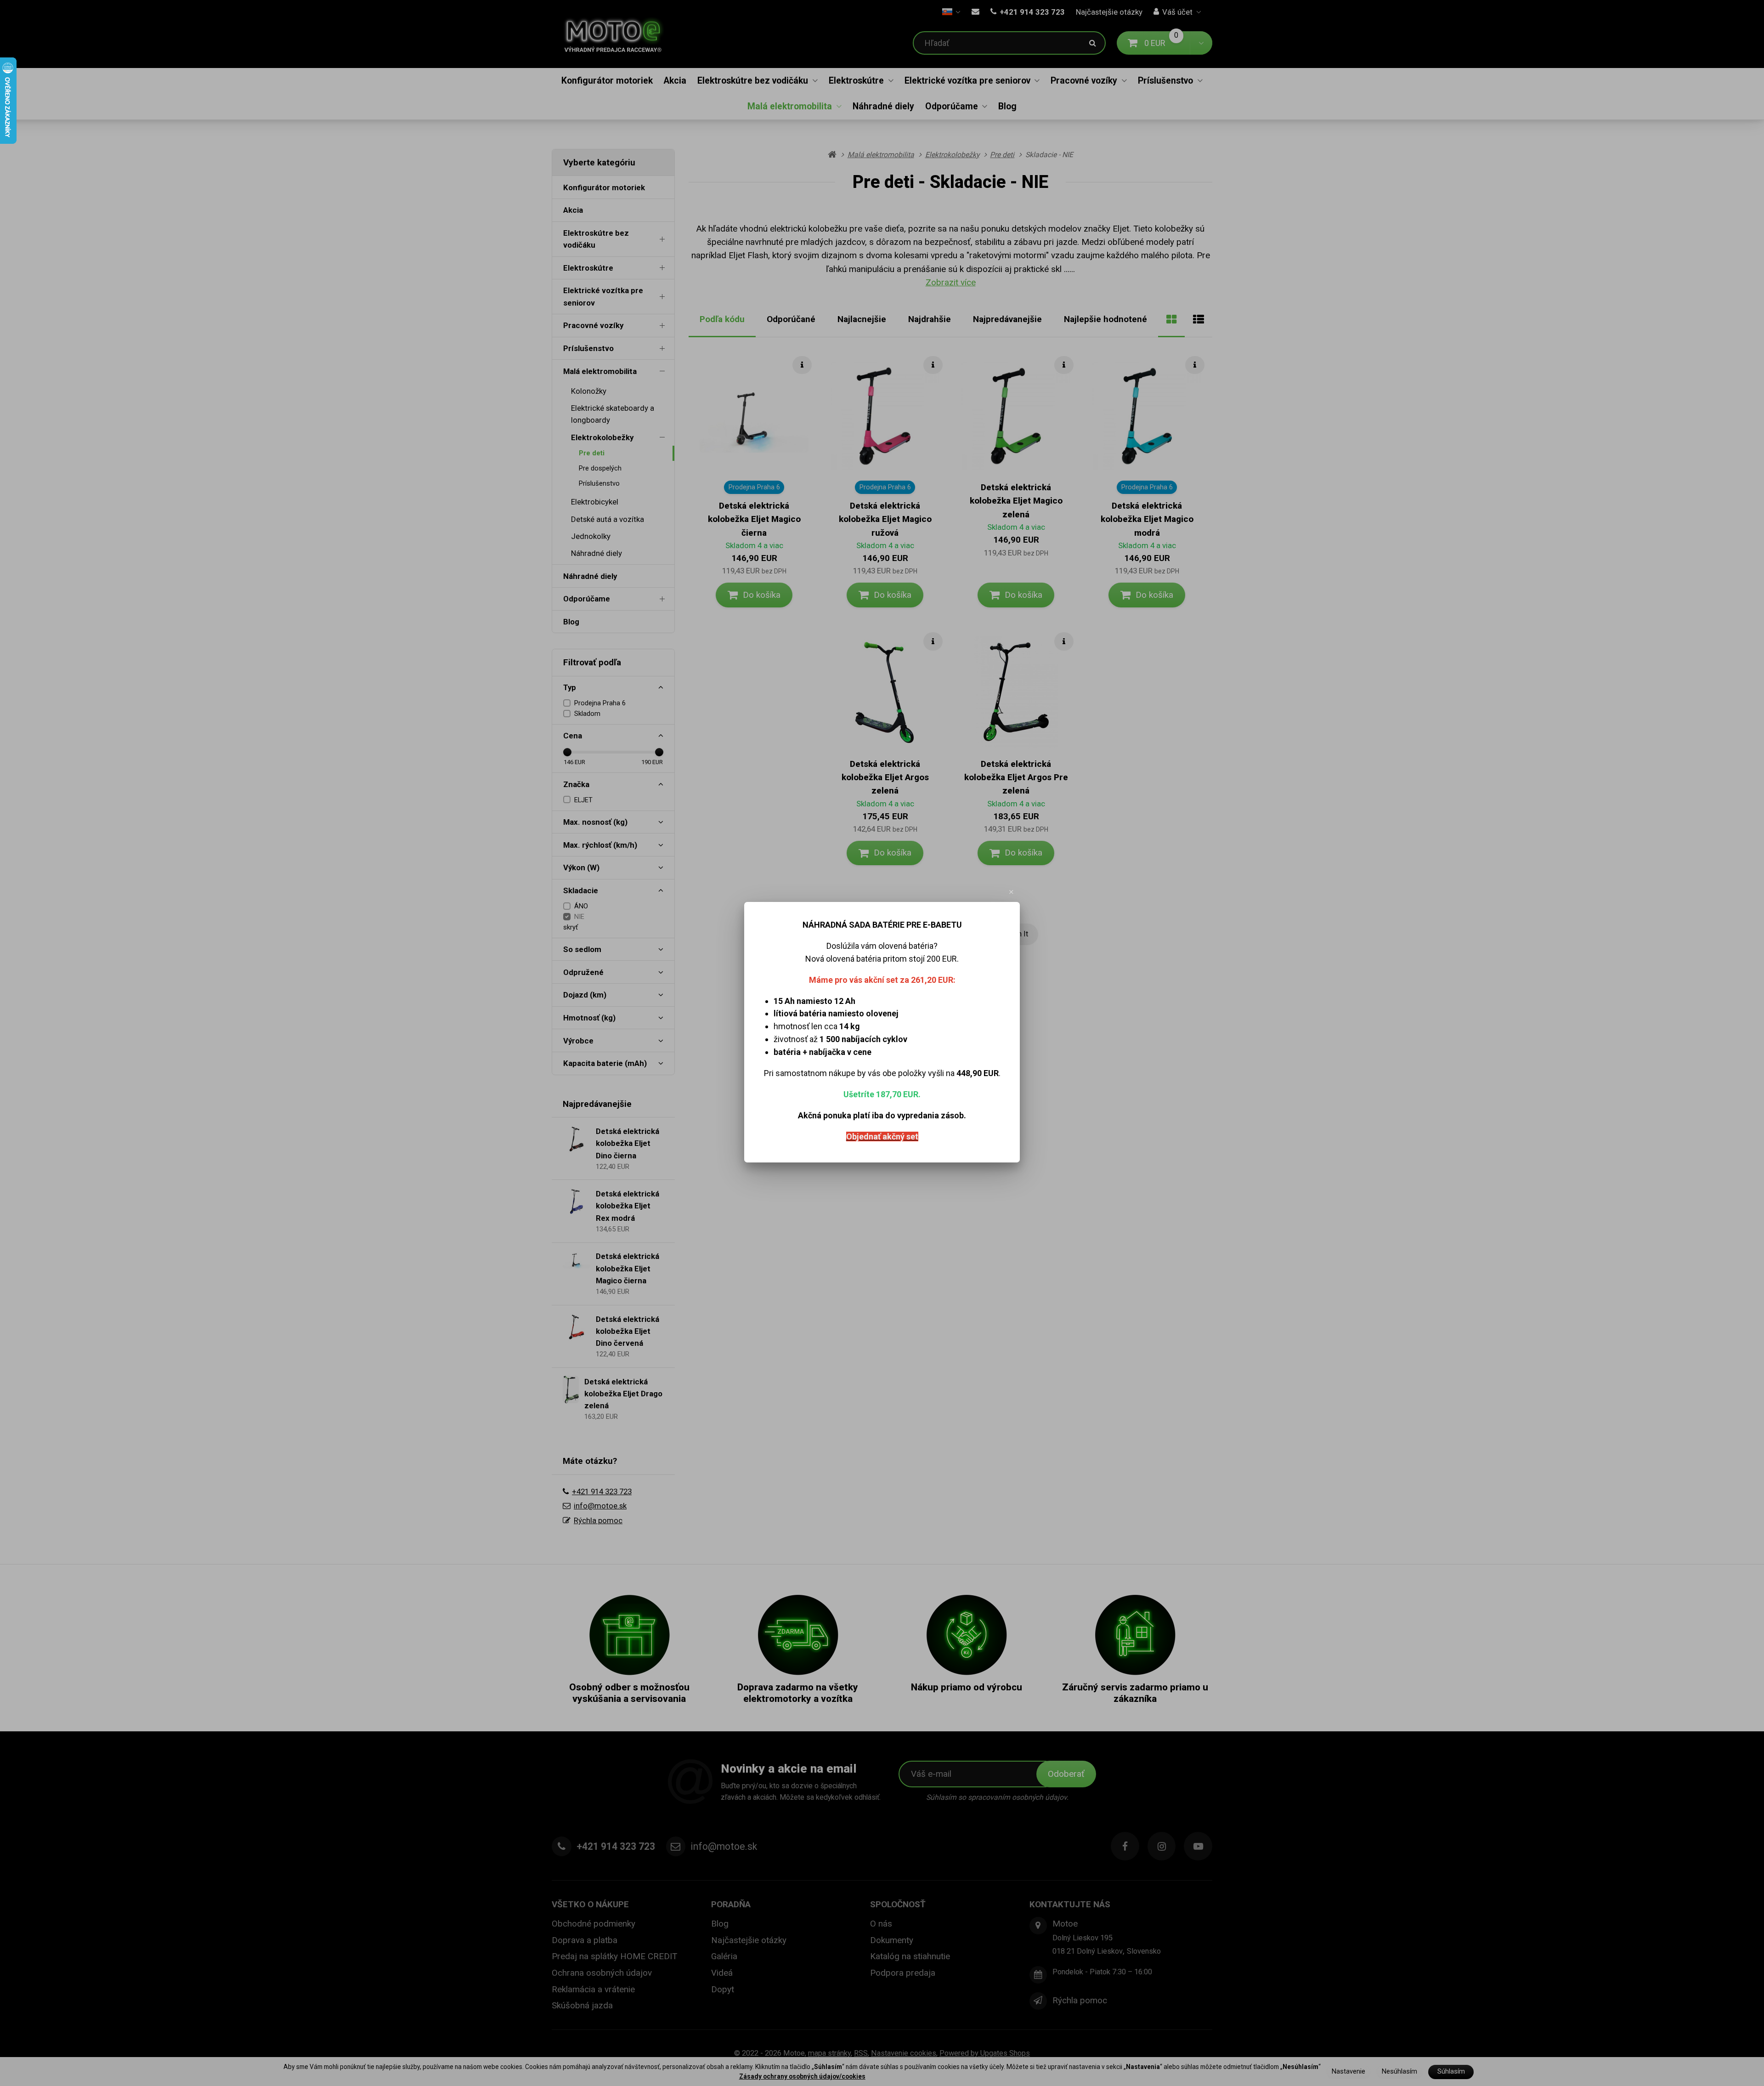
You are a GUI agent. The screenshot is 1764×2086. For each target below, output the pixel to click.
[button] (1012, 892)
